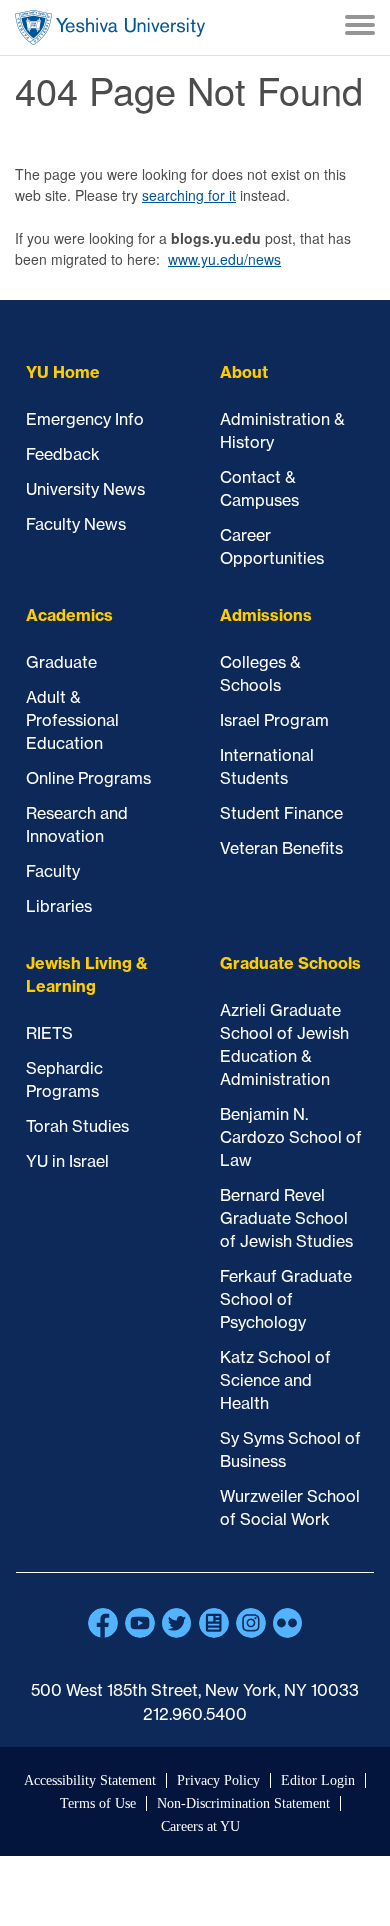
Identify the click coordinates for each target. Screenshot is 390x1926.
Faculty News (76, 524)
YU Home (63, 372)
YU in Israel (67, 1161)
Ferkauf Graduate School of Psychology (286, 1299)
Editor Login (318, 1780)
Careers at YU (200, 1826)
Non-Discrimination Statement (243, 1803)
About (244, 372)
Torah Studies (77, 1126)
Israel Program (274, 720)
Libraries (59, 906)
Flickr (288, 1623)
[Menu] (360, 27)
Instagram (251, 1623)
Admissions (266, 615)
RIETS (49, 1033)
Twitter (177, 1623)
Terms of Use (98, 1803)
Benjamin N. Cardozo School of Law (291, 1137)
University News (85, 489)
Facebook (103, 1623)
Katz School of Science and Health (275, 1380)
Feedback (63, 454)
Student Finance (281, 813)
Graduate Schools (290, 963)
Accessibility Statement (90, 1780)
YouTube (140, 1623)
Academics (69, 615)
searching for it (189, 195)
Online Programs (88, 778)
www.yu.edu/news (224, 259)
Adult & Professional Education (72, 720)
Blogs (214, 1623)
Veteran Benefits (281, 848)
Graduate (61, 662)
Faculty (53, 871)
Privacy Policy (218, 1780)
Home (110, 27)
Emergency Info (85, 419)
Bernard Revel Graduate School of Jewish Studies (286, 1218)
